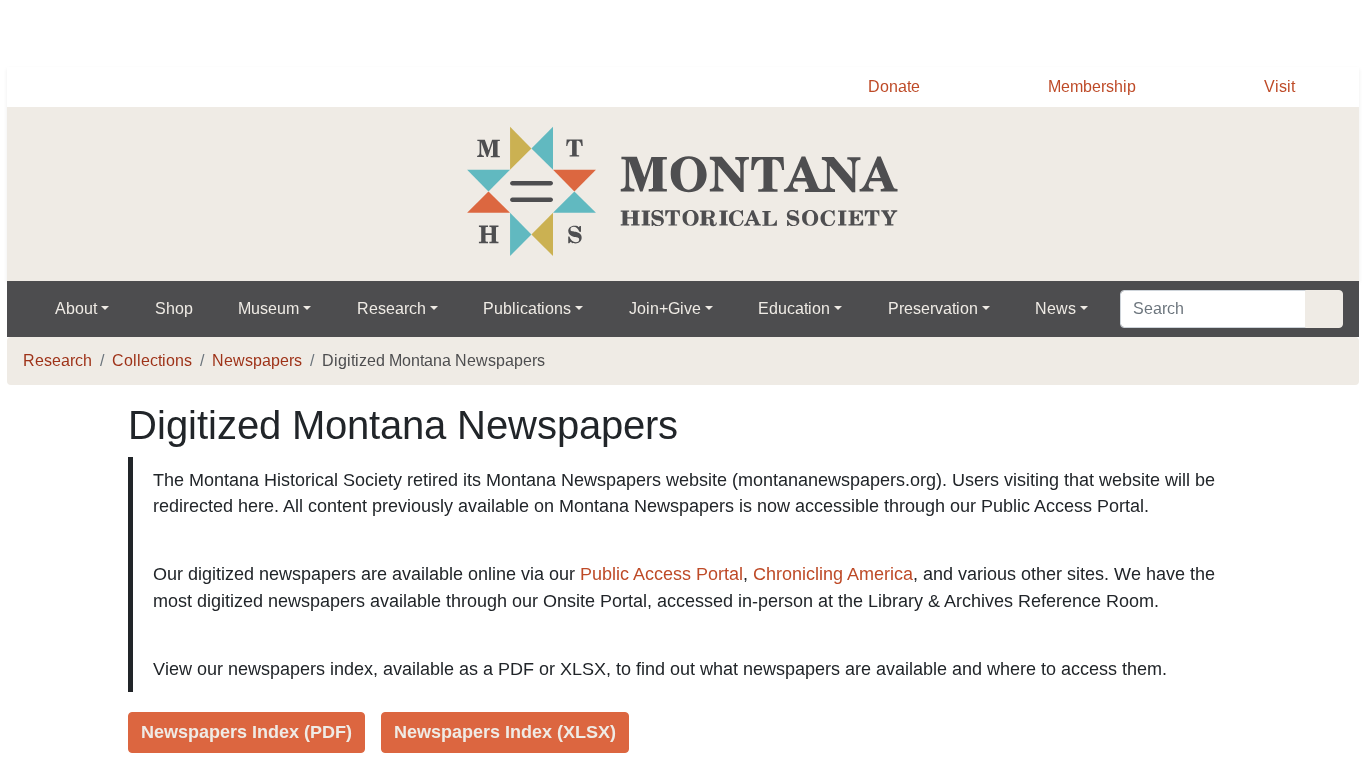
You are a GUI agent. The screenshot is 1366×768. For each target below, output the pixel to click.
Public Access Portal (679, 601)
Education (805, 309)
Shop (177, 309)
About (78, 309)
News (1075, 309)
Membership (1087, 87)
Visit (1279, 87)
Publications (537, 309)
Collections (155, 361)
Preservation (948, 309)
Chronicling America (853, 601)
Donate (883, 87)
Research (399, 309)
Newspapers (265, 361)
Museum (275, 309)
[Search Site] (1324, 309)
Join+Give (675, 309)
